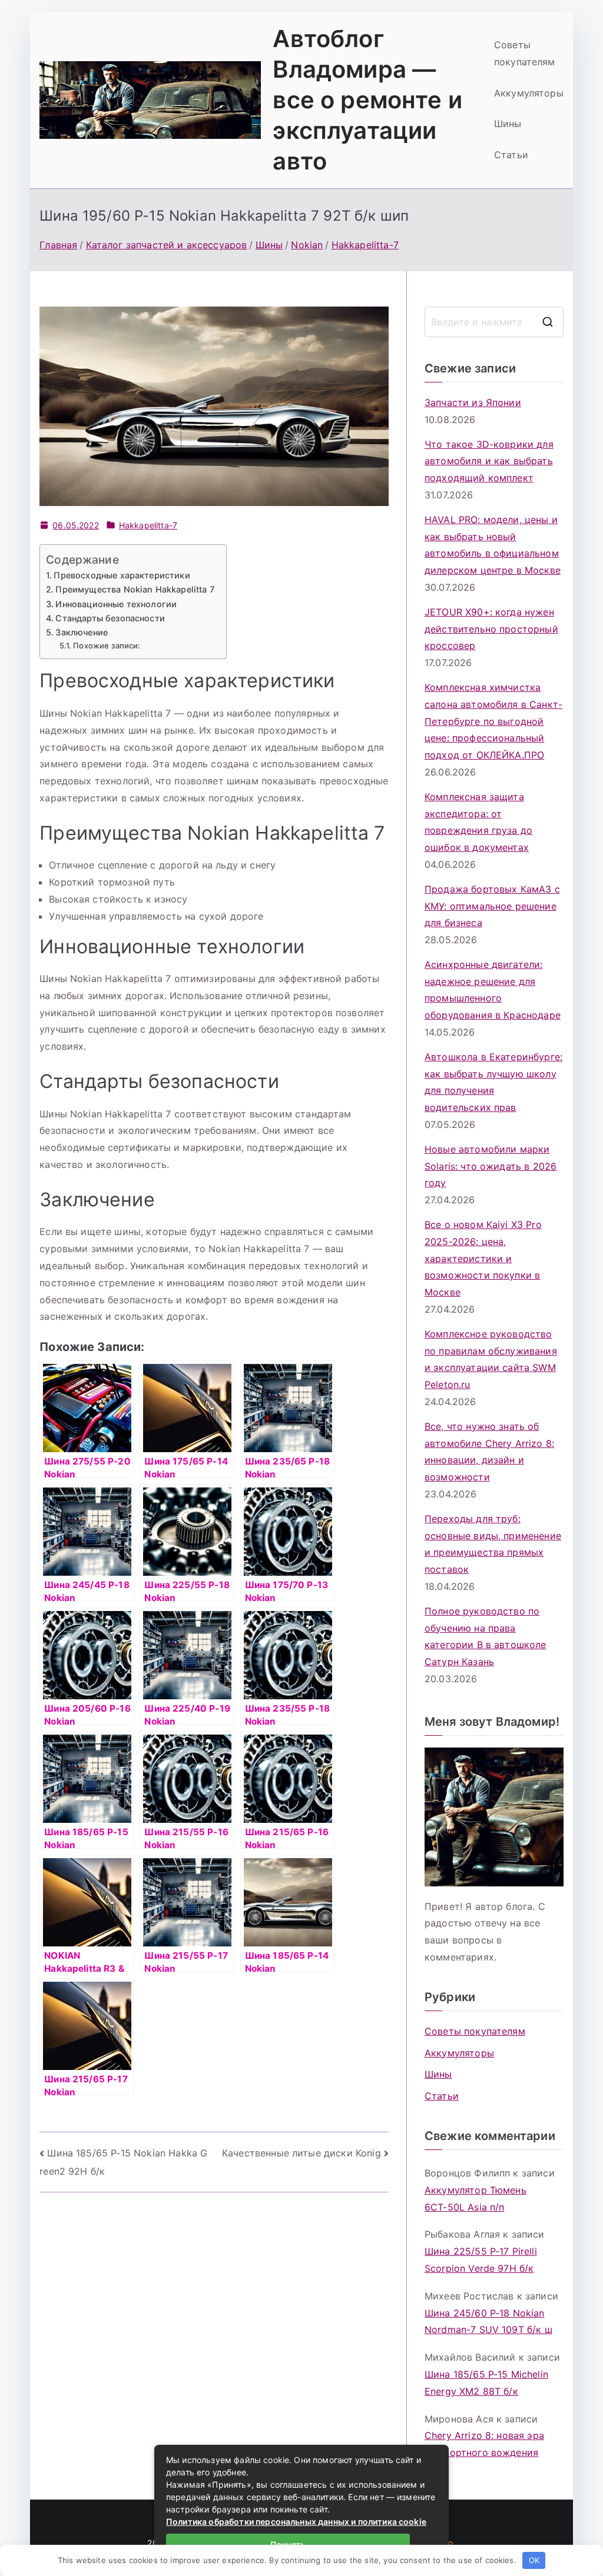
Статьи (511, 155)
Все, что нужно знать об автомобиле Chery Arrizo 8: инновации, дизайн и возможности (489, 1452)
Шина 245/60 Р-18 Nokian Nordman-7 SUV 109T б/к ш (488, 2322)
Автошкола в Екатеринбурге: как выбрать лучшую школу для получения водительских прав (493, 1082)
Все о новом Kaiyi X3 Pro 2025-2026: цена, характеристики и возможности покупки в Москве (483, 1258)
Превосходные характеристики (122, 575)
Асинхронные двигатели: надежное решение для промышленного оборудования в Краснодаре (493, 990)
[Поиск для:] (494, 322)
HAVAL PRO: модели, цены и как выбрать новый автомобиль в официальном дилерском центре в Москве (493, 545)
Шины (508, 124)
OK (534, 2560)
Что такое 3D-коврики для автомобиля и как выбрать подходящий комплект (489, 461)
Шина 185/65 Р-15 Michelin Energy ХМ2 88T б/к (486, 2383)
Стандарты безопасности (110, 618)
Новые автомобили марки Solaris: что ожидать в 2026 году (491, 1166)
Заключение (82, 632)
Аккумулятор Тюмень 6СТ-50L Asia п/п (476, 2199)
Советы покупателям (525, 53)
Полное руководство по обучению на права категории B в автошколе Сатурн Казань (486, 1636)
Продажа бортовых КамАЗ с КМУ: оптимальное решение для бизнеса (492, 906)
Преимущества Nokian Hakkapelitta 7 (135, 589)
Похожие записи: (107, 645)
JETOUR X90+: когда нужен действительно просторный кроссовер (491, 629)
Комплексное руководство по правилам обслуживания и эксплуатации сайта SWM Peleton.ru (491, 1359)
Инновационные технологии (116, 604)
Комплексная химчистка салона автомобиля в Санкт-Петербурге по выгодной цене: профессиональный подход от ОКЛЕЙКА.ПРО (493, 721)
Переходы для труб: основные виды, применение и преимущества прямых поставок (493, 1544)
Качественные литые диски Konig (301, 2153)
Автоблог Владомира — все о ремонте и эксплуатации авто (367, 100)
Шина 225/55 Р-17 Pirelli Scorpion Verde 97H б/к (481, 2260)
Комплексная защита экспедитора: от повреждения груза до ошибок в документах (478, 822)
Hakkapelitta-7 (148, 525)
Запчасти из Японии (473, 402)
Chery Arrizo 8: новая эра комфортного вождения (484, 2444)
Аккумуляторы (529, 93)
